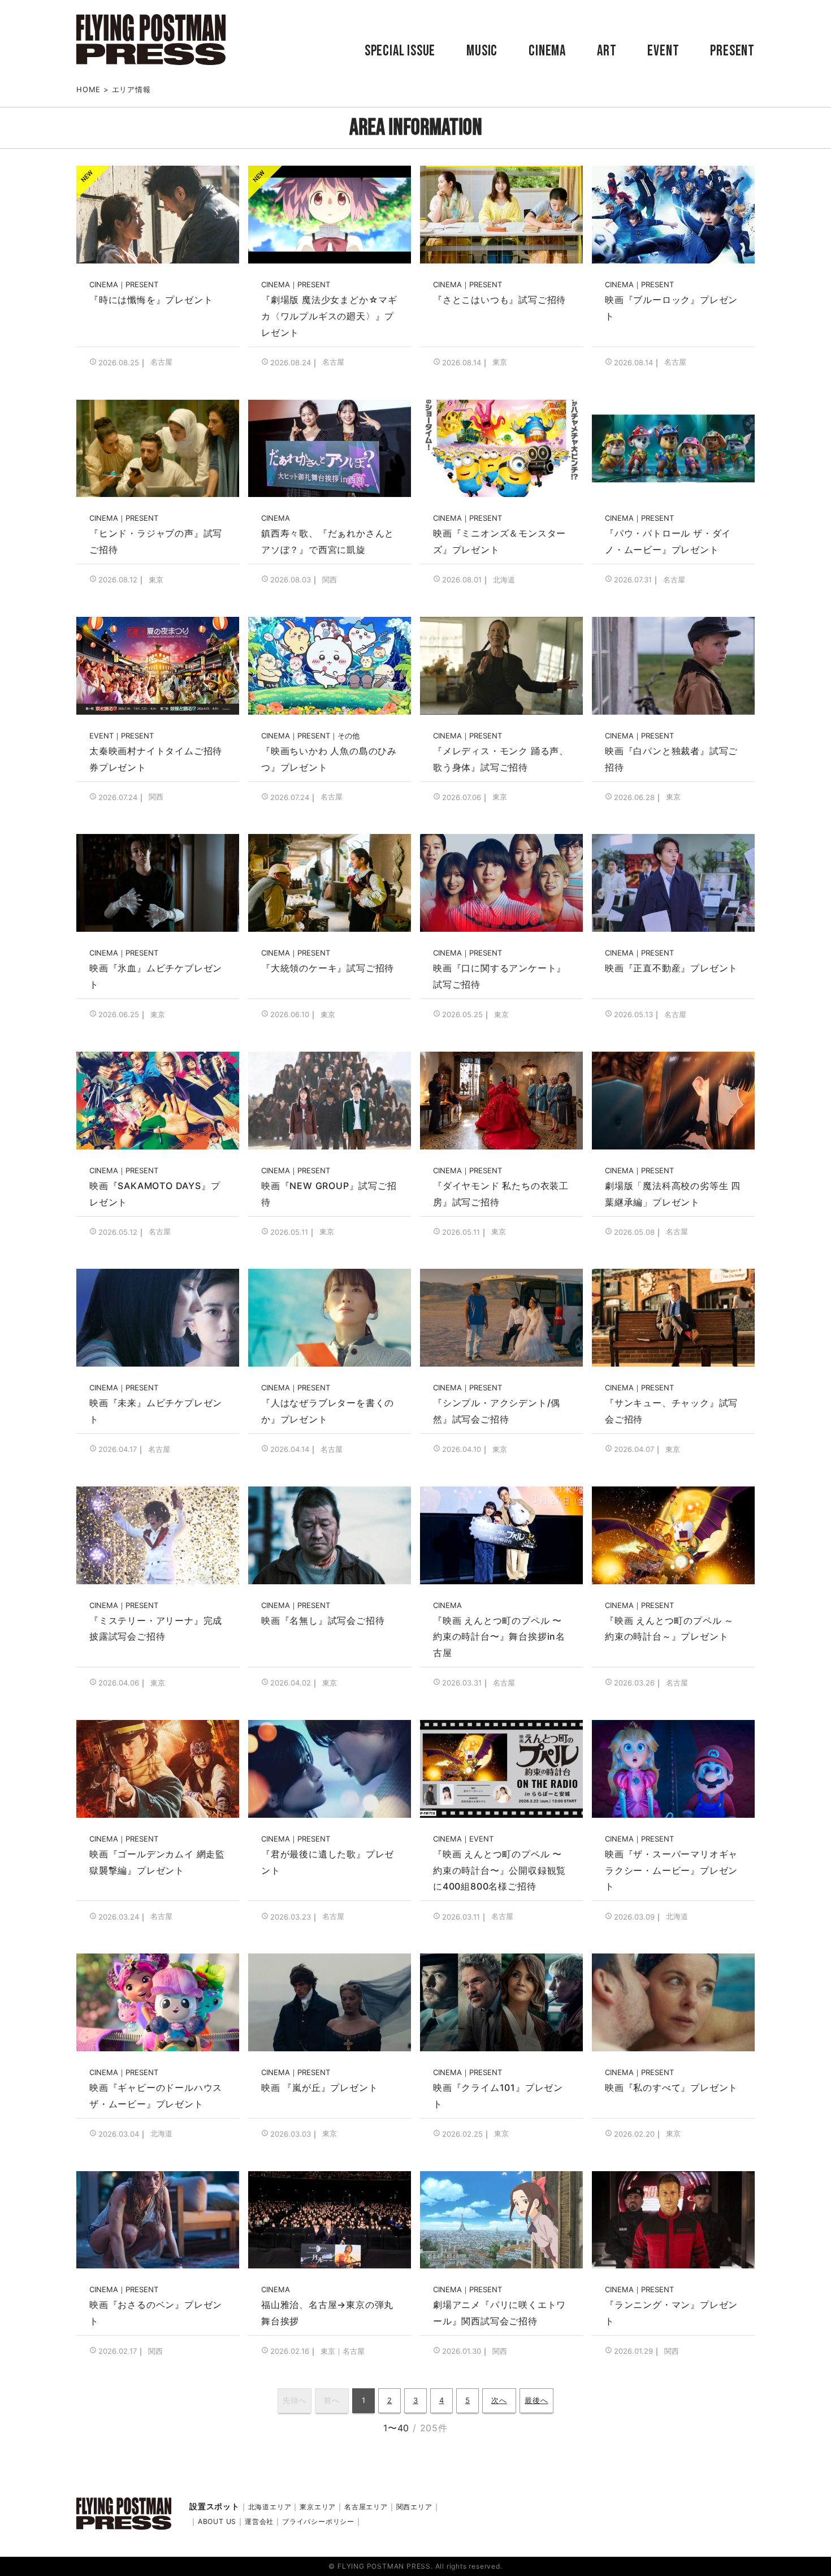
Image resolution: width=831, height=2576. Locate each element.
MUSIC (482, 51)
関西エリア (414, 2507)
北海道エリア (270, 2507)
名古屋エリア (366, 2507)
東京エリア (318, 2507)
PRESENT (732, 51)
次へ (499, 2400)
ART (607, 51)
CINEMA (547, 51)
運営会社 (259, 2521)
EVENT (663, 51)
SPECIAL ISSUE (400, 51)
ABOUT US (217, 2521)
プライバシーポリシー (318, 2521)
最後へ (536, 2400)
